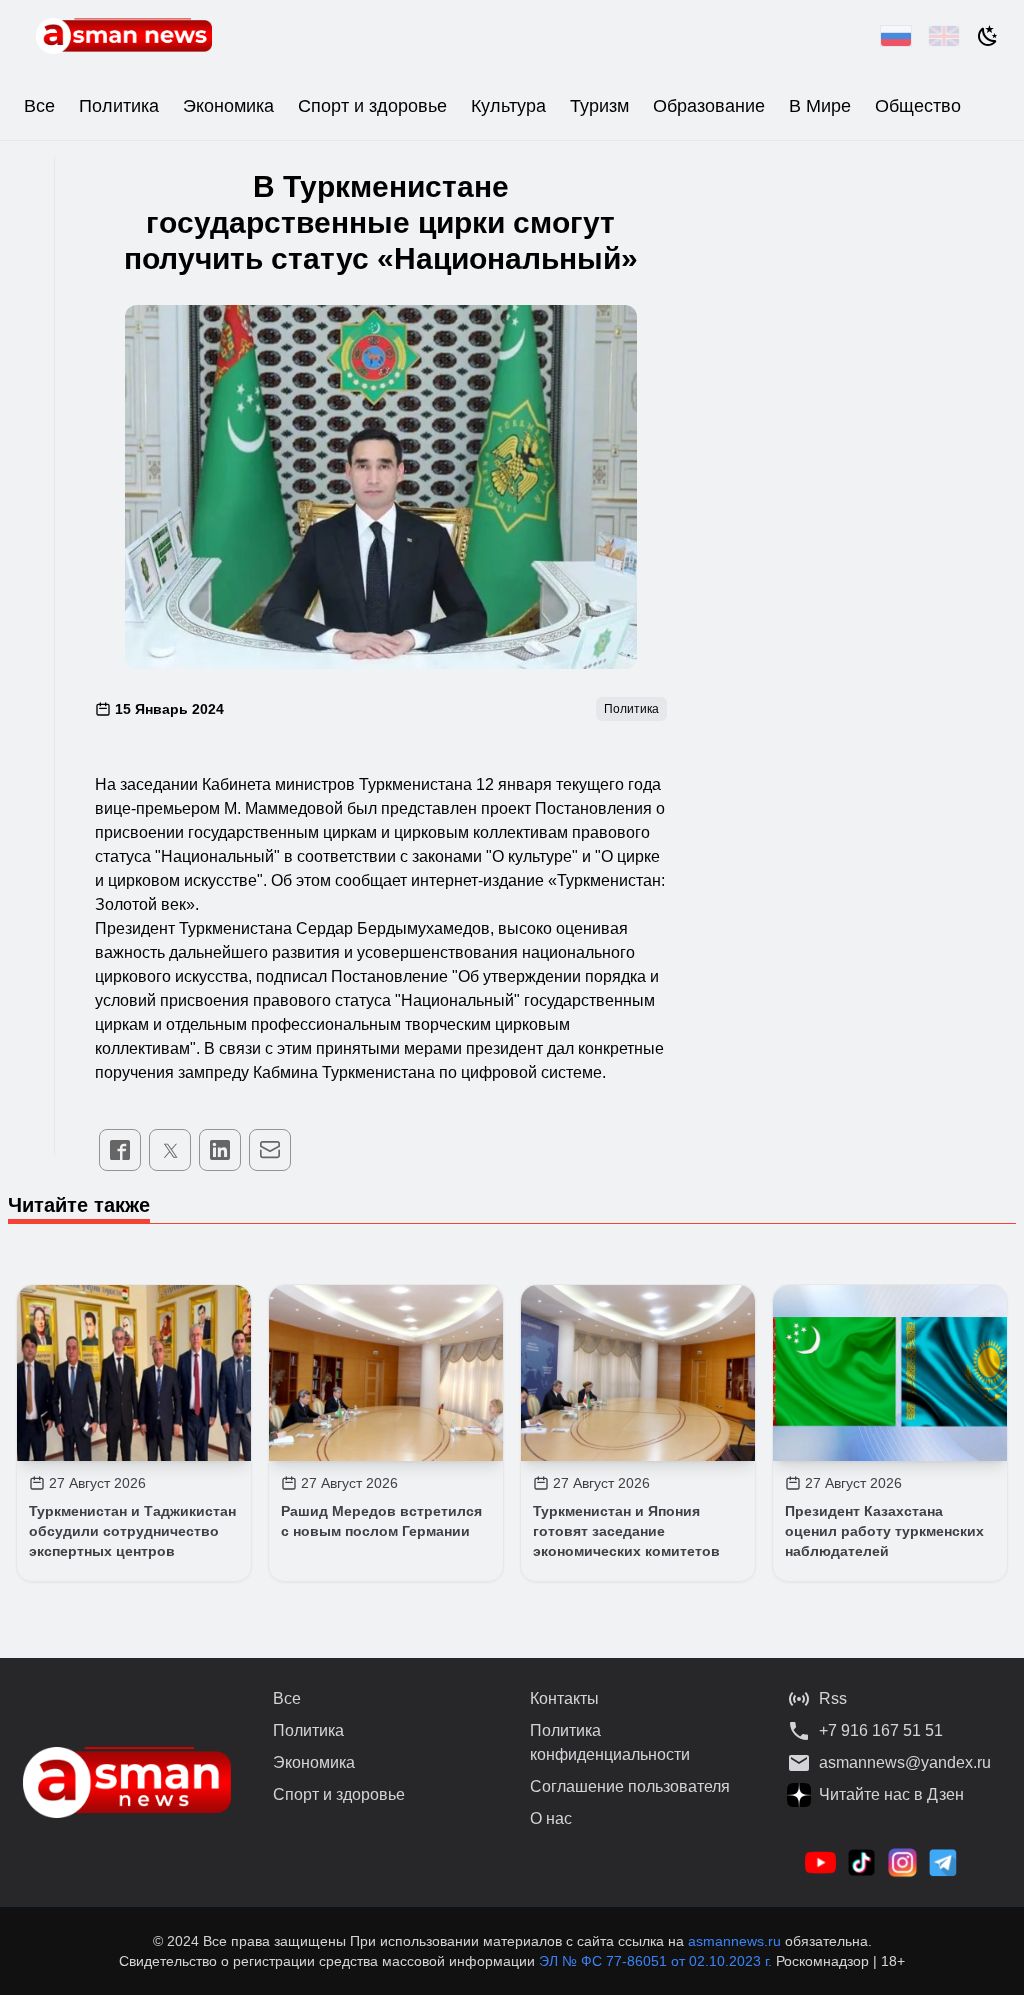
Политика (119, 106)
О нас (551, 1818)
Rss (833, 1698)
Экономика (228, 106)
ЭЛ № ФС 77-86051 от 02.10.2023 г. (657, 1961)
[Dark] (988, 36)
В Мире (820, 106)
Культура (508, 106)
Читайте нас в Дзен (891, 1794)
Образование (709, 106)
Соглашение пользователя (630, 1786)
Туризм (599, 106)
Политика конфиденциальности (610, 1742)
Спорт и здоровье (372, 106)
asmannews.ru (734, 1941)
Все (39, 106)
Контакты (564, 1698)
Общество (918, 106)
